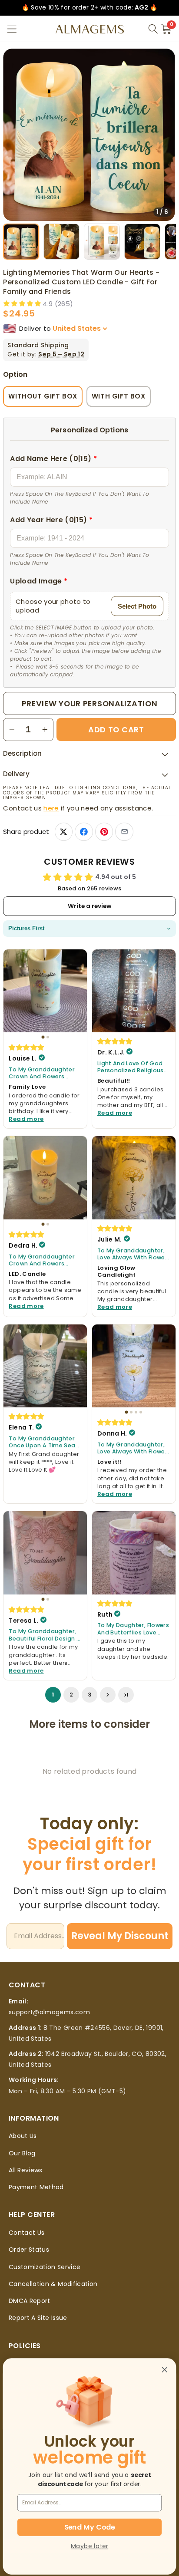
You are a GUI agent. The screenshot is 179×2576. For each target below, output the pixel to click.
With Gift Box (119, 396)
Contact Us (27, 2233)
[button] (12, 29)
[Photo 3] (136, 1412)
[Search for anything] (153, 29)
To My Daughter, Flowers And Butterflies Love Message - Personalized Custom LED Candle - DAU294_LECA (133, 1629)
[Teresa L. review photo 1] (45, 1553)
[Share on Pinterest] (104, 832)
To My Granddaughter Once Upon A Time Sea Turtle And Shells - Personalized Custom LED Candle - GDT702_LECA (42, 1442)
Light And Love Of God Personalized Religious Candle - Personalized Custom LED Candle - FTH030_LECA (131, 1067)
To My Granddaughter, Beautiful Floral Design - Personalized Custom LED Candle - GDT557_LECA (44, 1635)
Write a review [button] (90, 906)
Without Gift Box (43, 396)
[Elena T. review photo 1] (45, 1366)
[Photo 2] (48, 1037)
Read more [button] (26, 1119)
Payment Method (36, 2187)
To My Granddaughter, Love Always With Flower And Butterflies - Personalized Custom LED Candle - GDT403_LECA (132, 1254)
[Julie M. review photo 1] (134, 1178)
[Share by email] (124, 832)
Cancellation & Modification (53, 2284)
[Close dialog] (164, 2370)
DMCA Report (30, 2301)
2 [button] (71, 1695)
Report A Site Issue (38, 2318)
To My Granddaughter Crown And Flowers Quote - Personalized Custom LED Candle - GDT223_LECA (42, 1073)
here (51, 808)
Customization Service (45, 2267)
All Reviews (26, 2170)
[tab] (21, 242)
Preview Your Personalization (90, 703)
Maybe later (89, 2546)
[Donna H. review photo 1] (134, 1366)
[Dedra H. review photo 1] (45, 1178)
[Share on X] (64, 832)
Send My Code (89, 2527)
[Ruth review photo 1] (134, 1553)
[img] (27, 1047)
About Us (23, 2136)
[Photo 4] (141, 1412)
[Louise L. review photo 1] (45, 991)
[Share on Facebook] (84, 832)
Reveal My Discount (120, 1936)
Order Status (29, 2250)
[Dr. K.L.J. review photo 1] (134, 991)
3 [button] (89, 1695)
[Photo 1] (43, 1037)
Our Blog (22, 2153)
